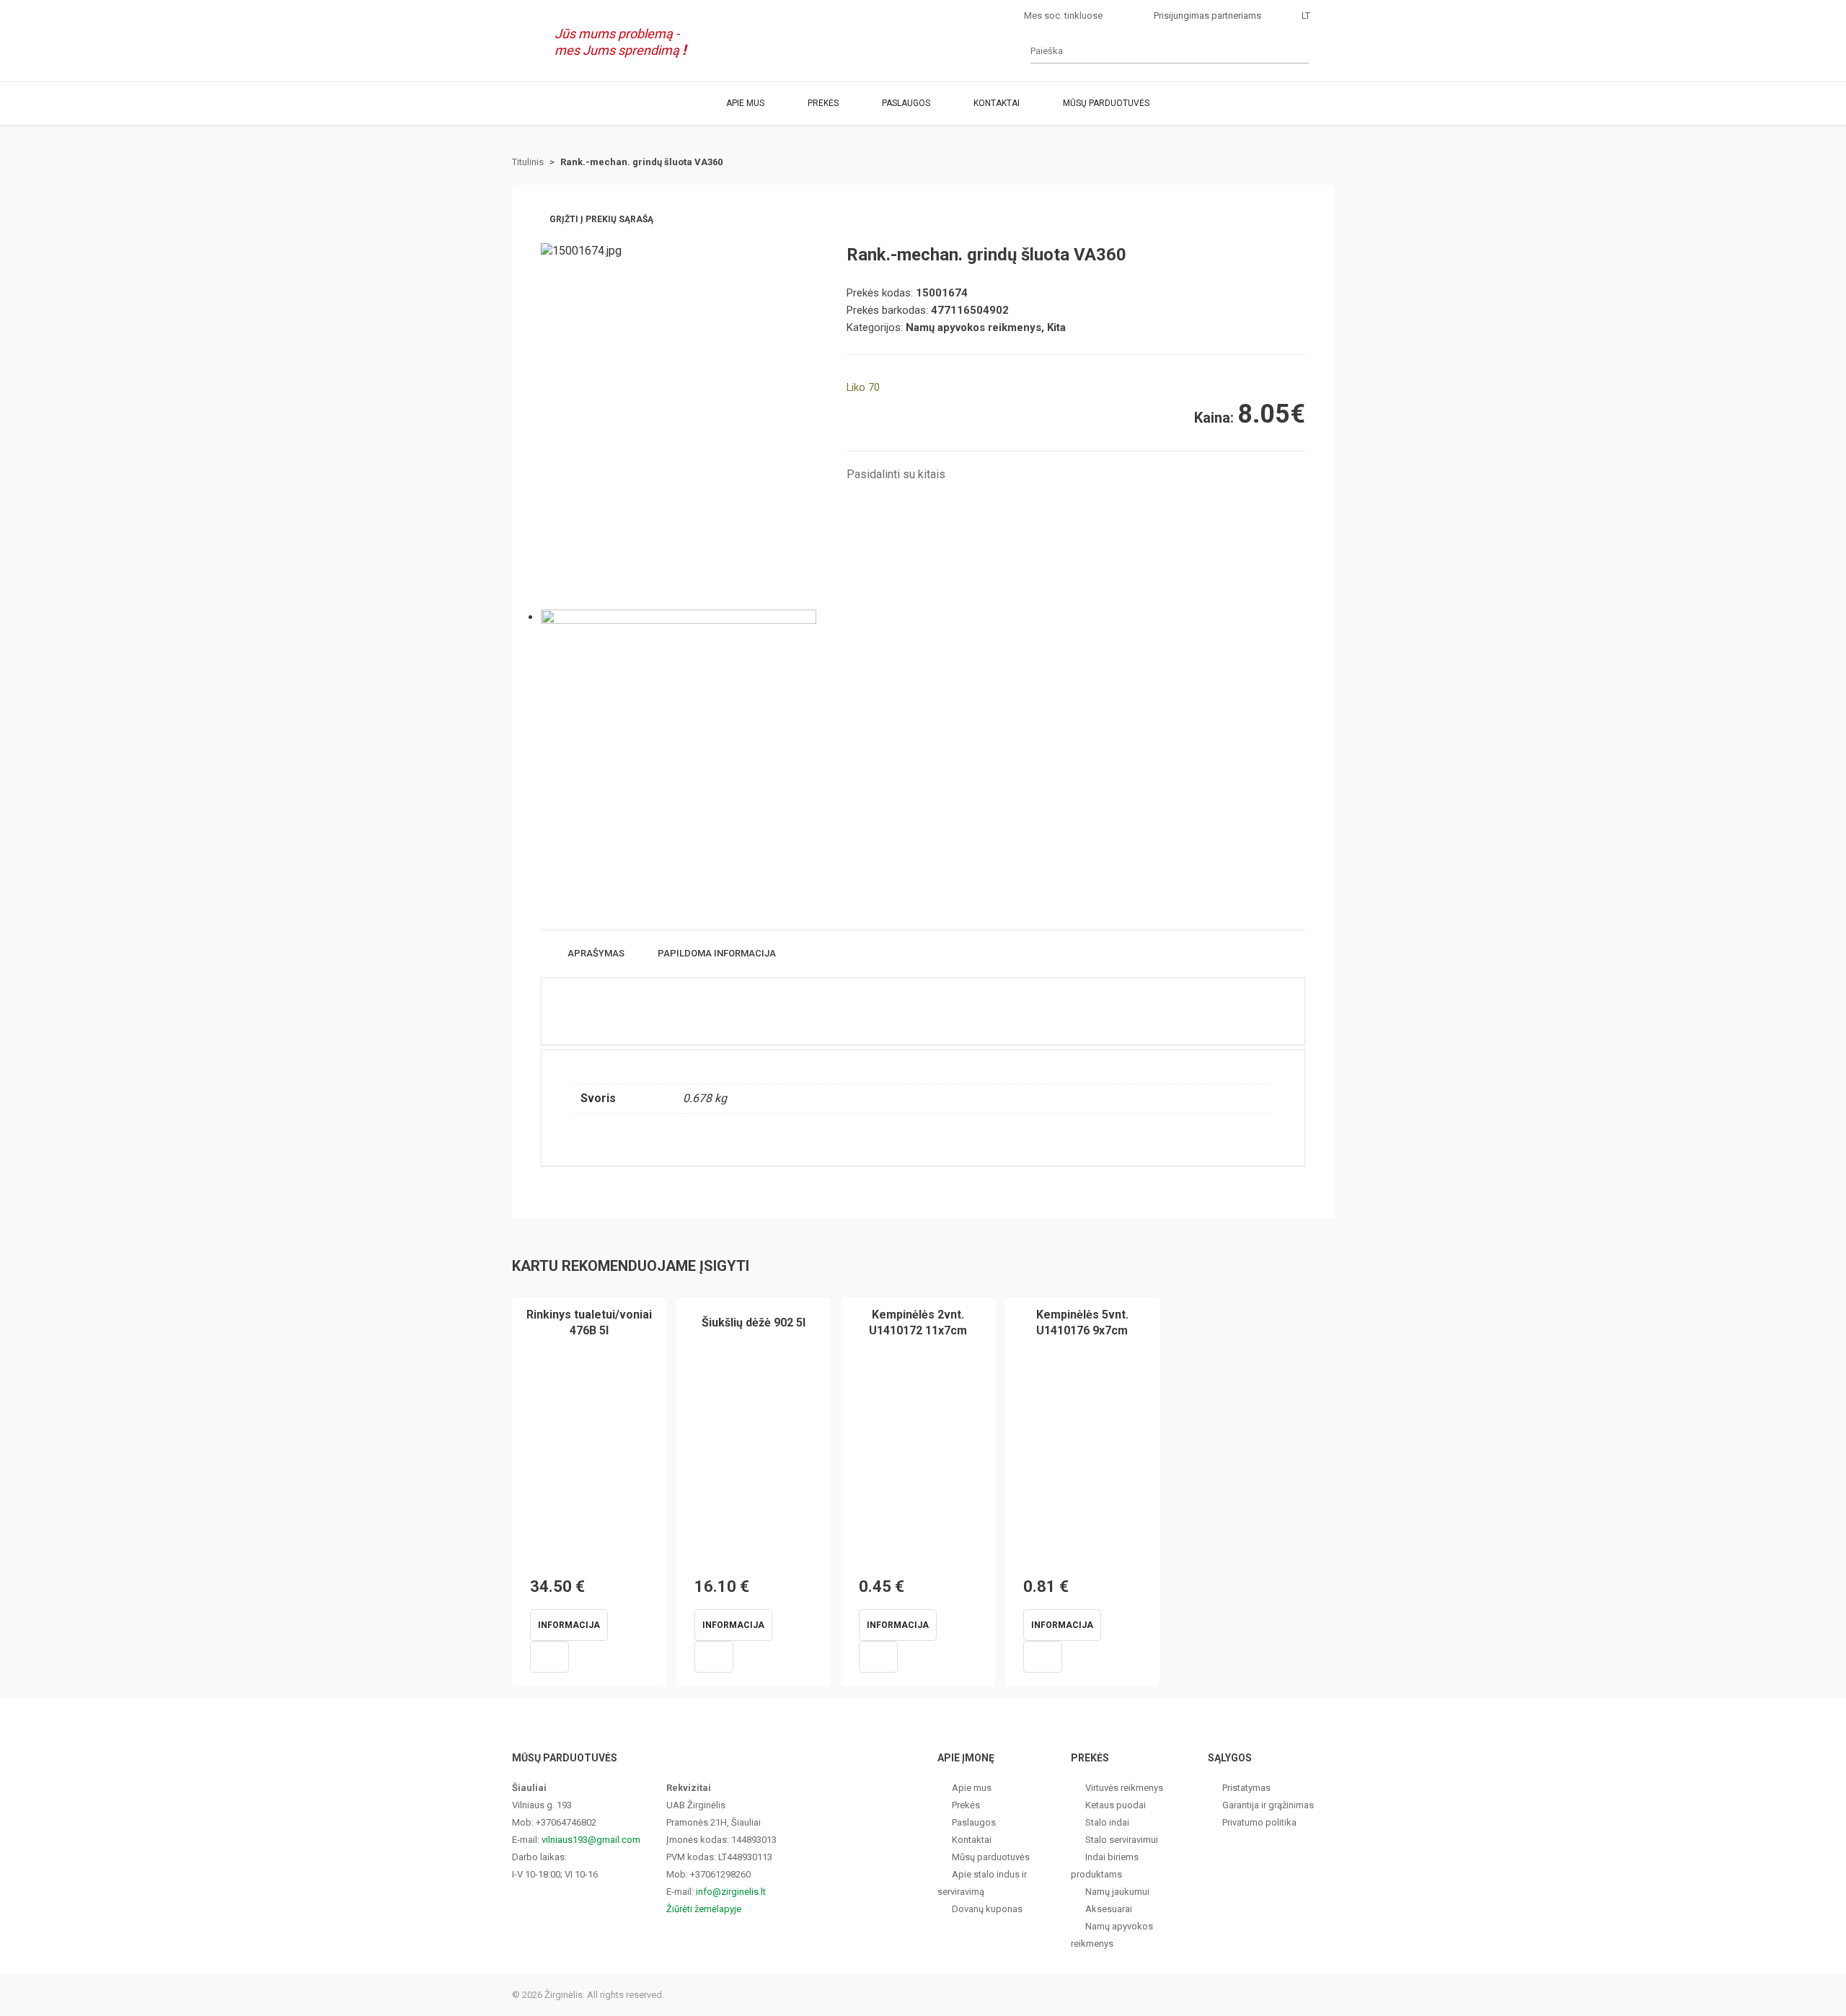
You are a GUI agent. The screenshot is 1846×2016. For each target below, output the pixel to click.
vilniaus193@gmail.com (591, 1840)
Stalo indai (1107, 1822)
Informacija (569, 1625)
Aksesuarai (1109, 1909)
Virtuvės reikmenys (1124, 1788)
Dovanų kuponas (987, 1909)
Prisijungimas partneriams (1207, 16)
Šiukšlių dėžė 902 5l (754, 1322)
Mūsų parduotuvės (1106, 103)
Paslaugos (906, 103)
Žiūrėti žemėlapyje (704, 1909)
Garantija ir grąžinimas (1268, 1805)
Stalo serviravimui (1122, 1840)
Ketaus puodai (1116, 1805)
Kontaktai (997, 103)
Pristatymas (1246, 1788)
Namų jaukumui (1117, 1892)
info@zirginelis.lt (731, 1892)
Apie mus (745, 103)
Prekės (823, 103)
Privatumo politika (1259, 1822)
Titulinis (528, 162)
